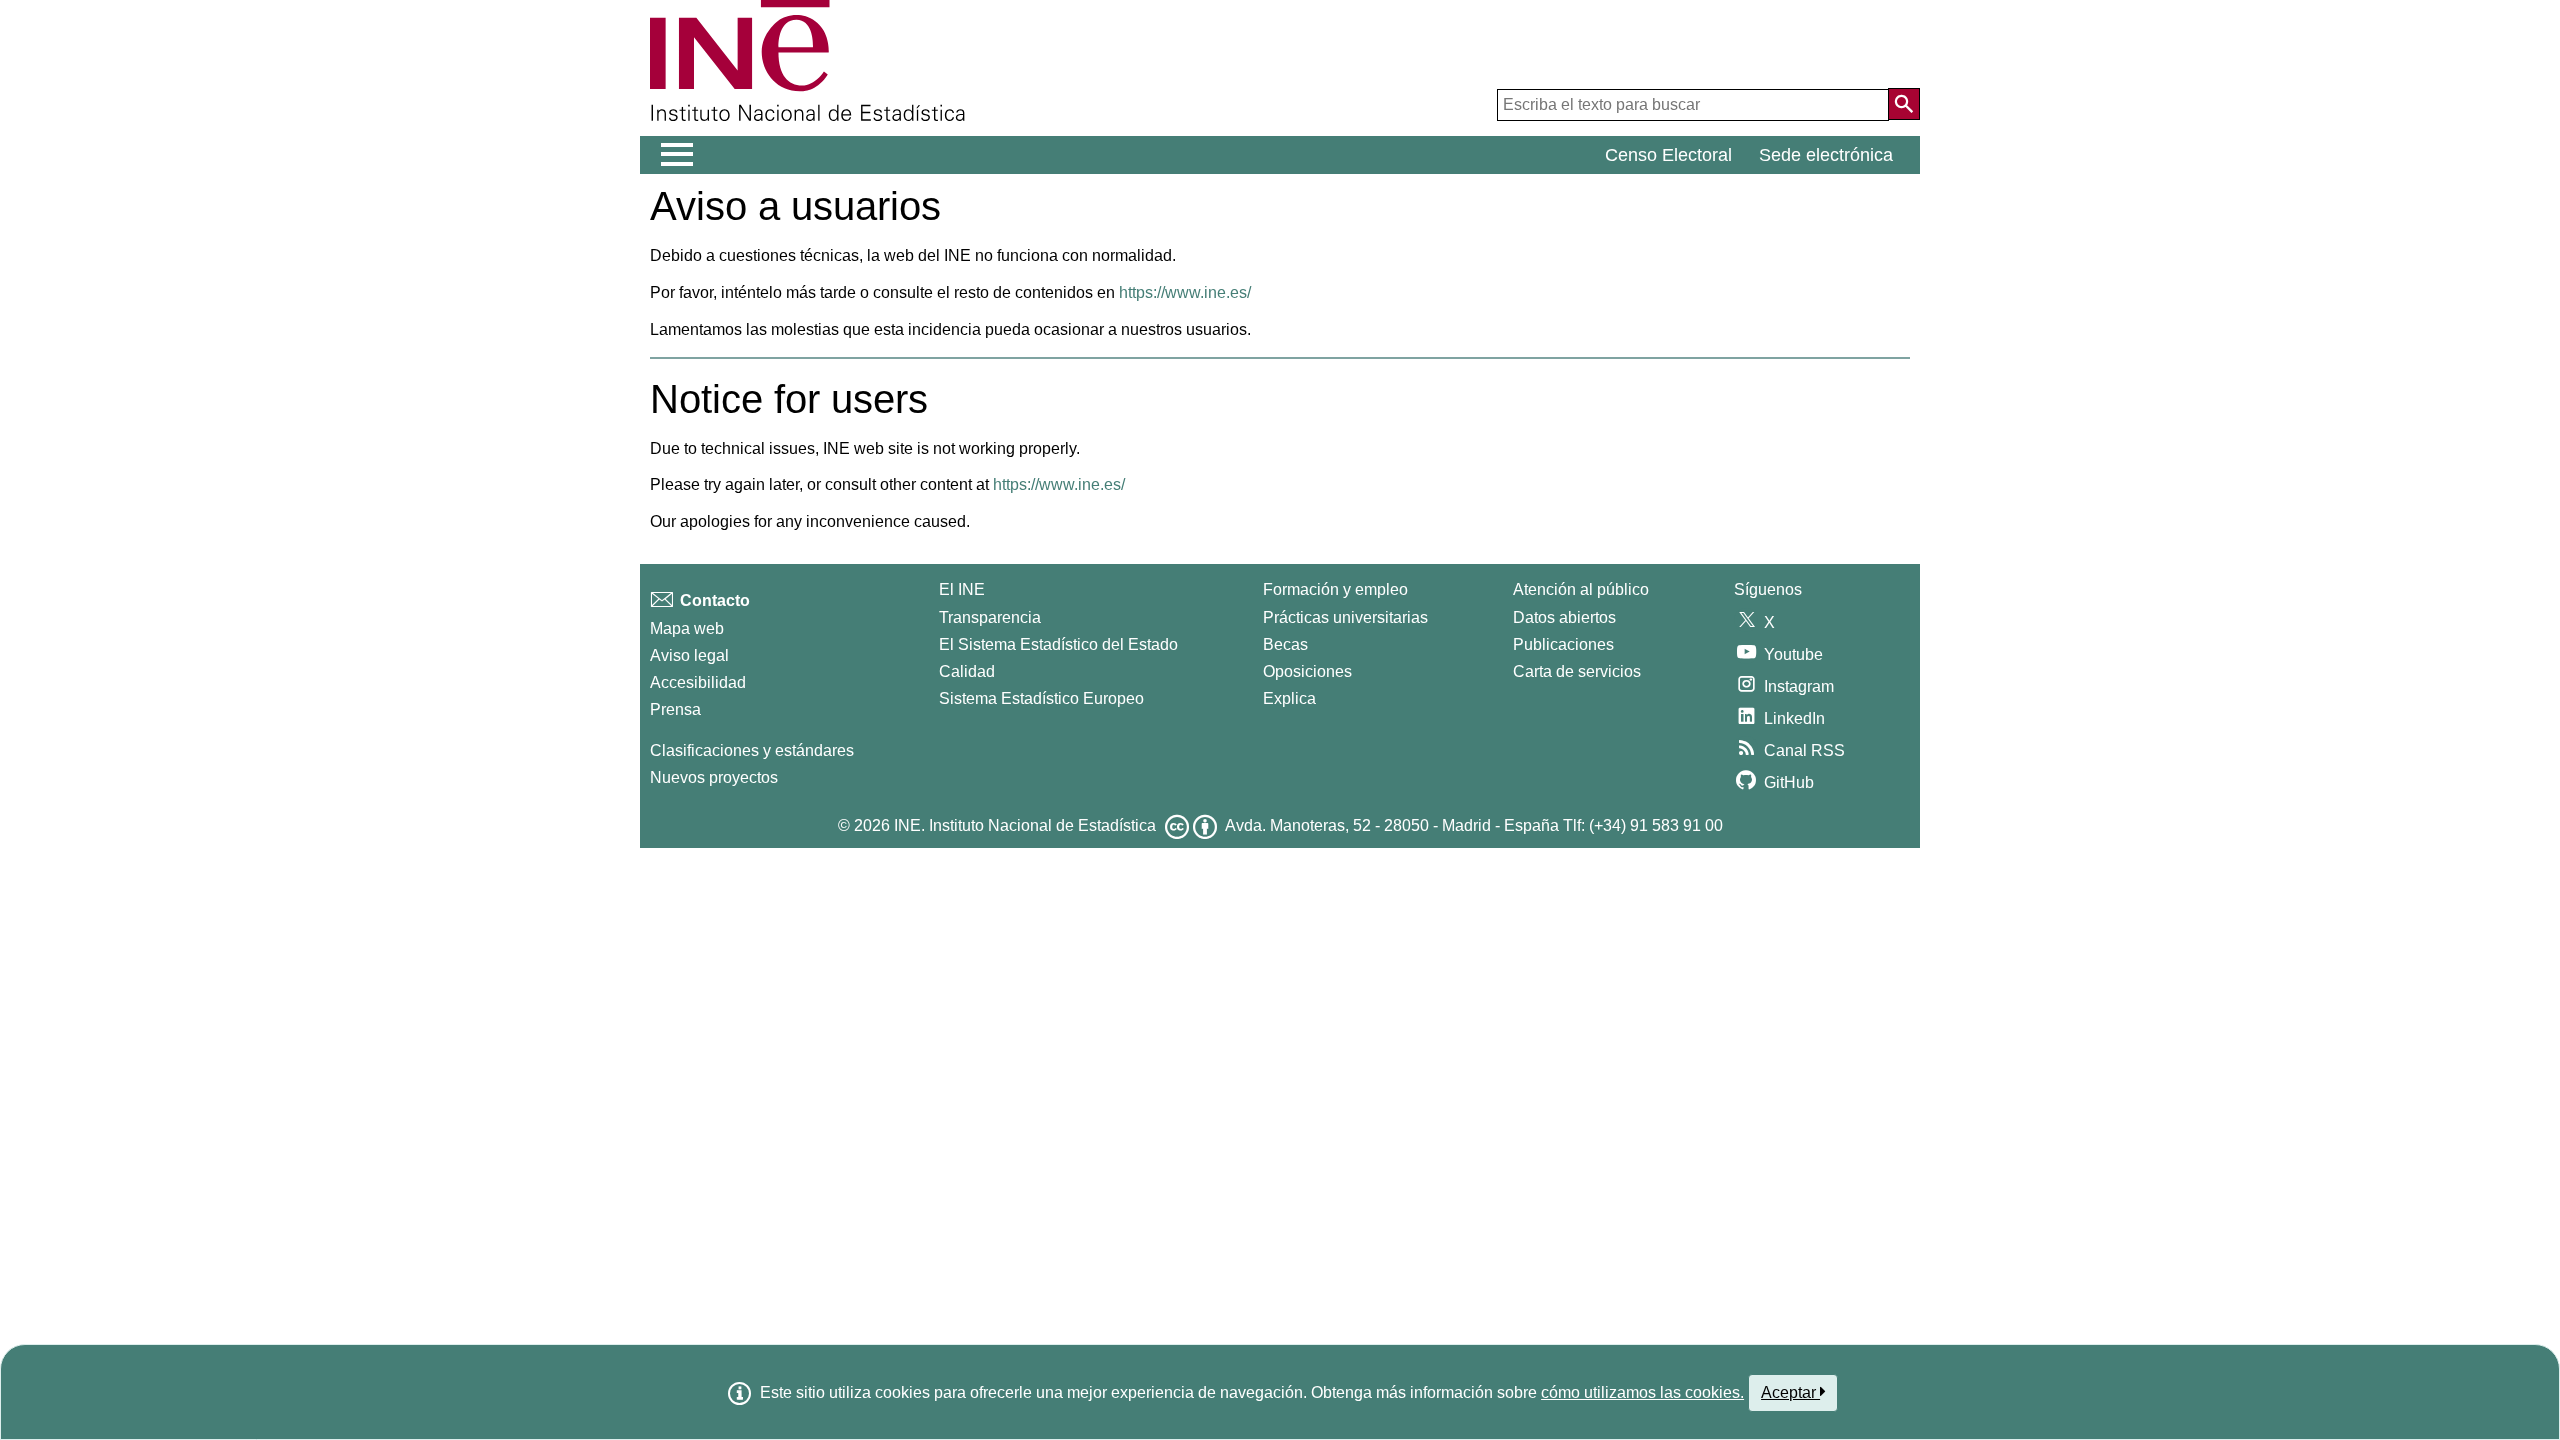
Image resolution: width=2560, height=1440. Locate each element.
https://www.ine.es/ (1185, 292)
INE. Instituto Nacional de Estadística (1025, 825)
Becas (1285, 644)
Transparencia (990, 617)
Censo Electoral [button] (1668, 155)
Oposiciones (1307, 671)
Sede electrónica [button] (1826, 155)
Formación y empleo (1335, 589)
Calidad (967, 671)
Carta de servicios (1577, 671)
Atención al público (1581, 589)
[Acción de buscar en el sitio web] (1904, 104)
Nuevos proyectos (714, 777)
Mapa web (687, 628)
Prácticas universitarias (1345, 617)
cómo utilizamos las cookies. (1642, 1392)
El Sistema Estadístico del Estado (1058, 644)
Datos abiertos (1564, 617)
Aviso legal (689, 655)
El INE (962, 589)
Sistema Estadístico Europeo (1041, 698)
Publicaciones (1563, 644)
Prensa (675, 709)
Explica (1289, 698)
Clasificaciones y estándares (752, 750)
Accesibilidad (698, 682)
